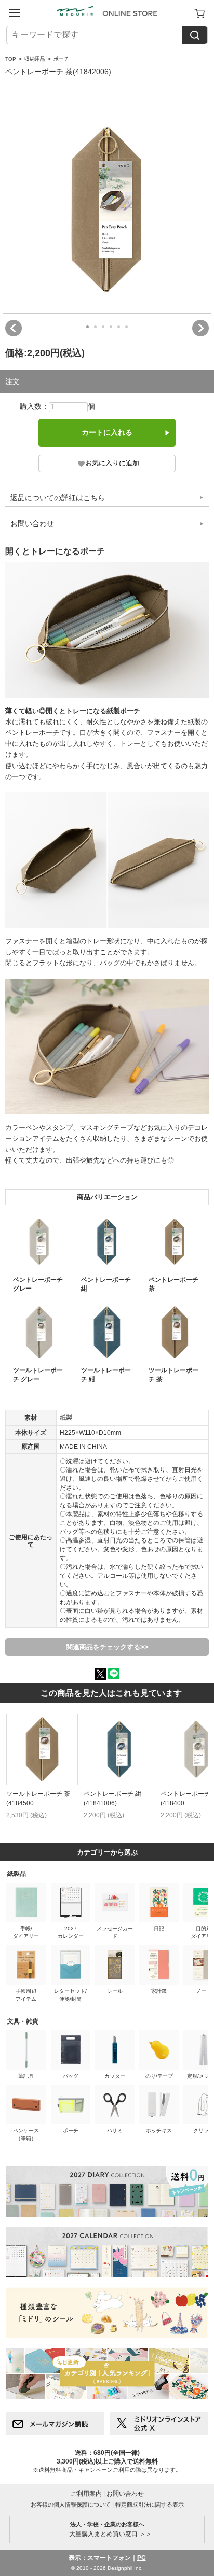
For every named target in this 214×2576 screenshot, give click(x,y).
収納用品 (35, 59)
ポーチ (61, 59)
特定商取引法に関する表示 (150, 2504)
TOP (11, 59)
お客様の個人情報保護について (71, 2504)
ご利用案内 (86, 2494)
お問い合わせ (32, 523)
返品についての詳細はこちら (58, 498)
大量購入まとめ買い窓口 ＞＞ (107, 2529)
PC (142, 2558)
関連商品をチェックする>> (107, 1647)
